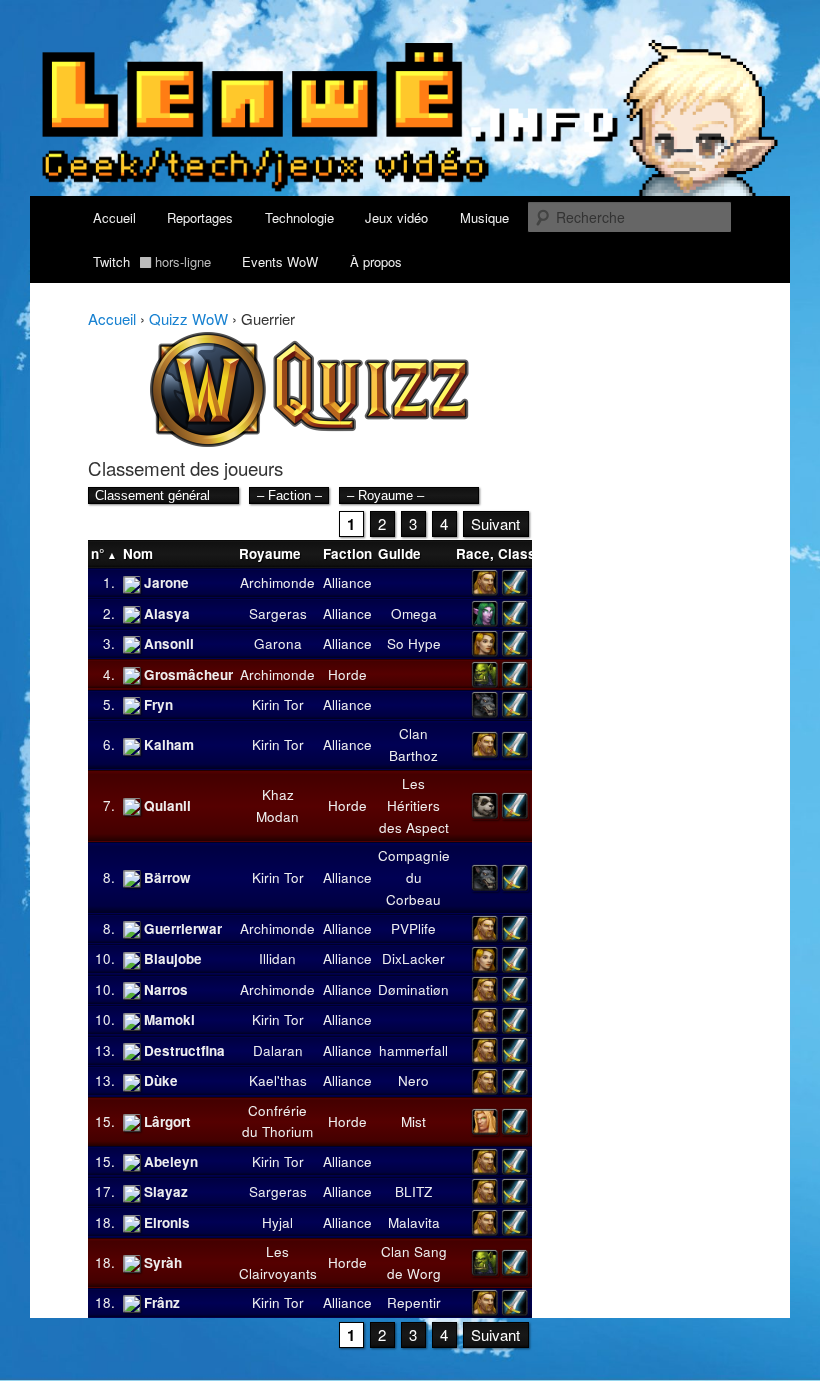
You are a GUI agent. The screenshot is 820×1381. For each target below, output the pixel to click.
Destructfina (184, 1050)
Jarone (166, 582)
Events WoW (280, 261)
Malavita (414, 1222)
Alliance (347, 582)
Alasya (167, 613)
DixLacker (413, 958)
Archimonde (277, 582)
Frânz (162, 1302)
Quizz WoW (188, 318)
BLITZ (413, 1191)
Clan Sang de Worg (414, 1262)
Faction (347, 553)
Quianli (167, 805)
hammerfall (413, 1050)
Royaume (270, 553)
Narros (166, 989)
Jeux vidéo (396, 217)
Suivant (495, 523)
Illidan (277, 958)
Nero (413, 1080)
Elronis (167, 1222)
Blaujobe (173, 958)
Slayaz (166, 1191)
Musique (484, 217)
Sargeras (278, 613)
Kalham (169, 744)
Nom (138, 553)
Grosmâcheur (188, 674)
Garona (278, 643)
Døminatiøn (413, 989)
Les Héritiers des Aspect (414, 805)
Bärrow (167, 877)
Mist (413, 1121)
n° (97, 553)
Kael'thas (278, 1080)
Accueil (114, 217)
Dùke (161, 1080)
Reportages (200, 217)
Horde (347, 674)
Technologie (299, 217)
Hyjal (277, 1222)
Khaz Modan (277, 805)
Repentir (414, 1302)
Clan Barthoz (413, 744)
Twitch (152, 261)
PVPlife (413, 928)
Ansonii (169, 643)
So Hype (414, 643)
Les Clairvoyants (278, 1262)
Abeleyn (171, 1161)
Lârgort (167, 1121)
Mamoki (169, 1019)
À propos (376, 261)
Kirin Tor (278, 704)
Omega (414, 613)
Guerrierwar (183, 928)
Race (473, 553)
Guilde (399, 553)
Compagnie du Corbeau (414, 877)
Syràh (163, 1262)
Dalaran (278, 1050)
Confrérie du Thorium (277, 1121)
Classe (521, 553)
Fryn (158, 704)
